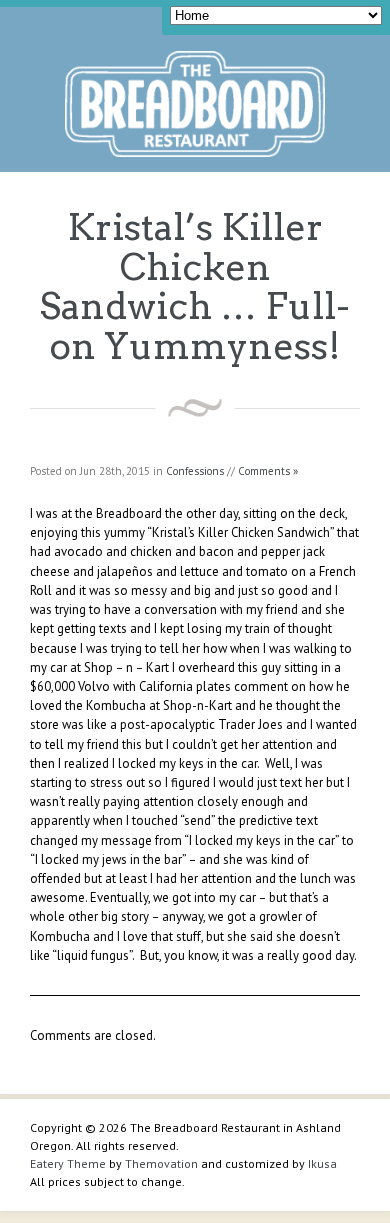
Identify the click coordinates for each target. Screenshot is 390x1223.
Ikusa (322, 1163)
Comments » (268, 471)
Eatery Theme (68, 1163)
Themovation (161, 1163)
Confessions (195, 471)
